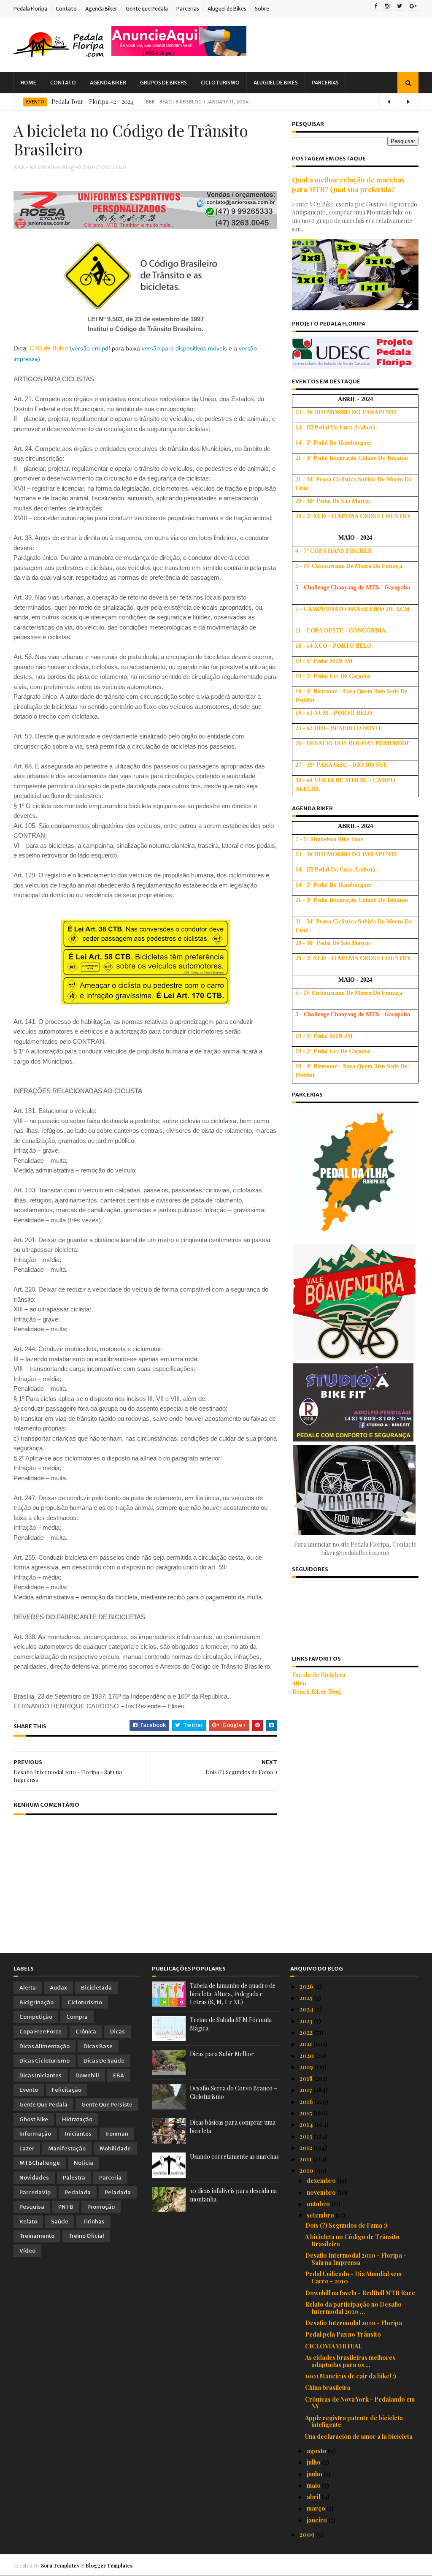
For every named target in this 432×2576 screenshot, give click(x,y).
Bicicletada (96, 1988)
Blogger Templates (109, 2565)
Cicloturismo (220, 83)
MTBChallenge (40, 2163)
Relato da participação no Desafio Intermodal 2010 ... (353, 2308)
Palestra (74, 2178)
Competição (36, 2017)
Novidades (34, 2178)
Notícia (84, 2163)
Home (28, 83)
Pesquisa (32, 2207)
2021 (306, 2044)
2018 (307, 2078)
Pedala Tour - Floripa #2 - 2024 (92, 102)
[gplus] (413, 7)
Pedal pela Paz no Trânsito (343, 2334)
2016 (307, 2102)
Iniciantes (78, 2134)
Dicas (117, 2032)
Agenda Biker (101, 9)
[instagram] (387, 7)
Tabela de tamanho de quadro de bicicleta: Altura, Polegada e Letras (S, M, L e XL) (233, 1994)
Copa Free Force (40, 2032)
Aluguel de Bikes (227, 9)
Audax (58, 1988)
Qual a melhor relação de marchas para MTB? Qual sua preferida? (348, 184)
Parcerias (188, 9)
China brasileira (328, 2387)
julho (314, 2462)
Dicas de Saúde (104, 2061)
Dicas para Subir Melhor (222, 2054)
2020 (307, 2056)
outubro (319, 2204)
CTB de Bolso (49, 348)
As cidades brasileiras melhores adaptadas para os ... (350, 2361)
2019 (307, 2067)
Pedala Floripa (30, 9)
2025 (307, 1998)
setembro (321, 2215)
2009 (308, 2534)
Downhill (87, 2075)
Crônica (86, 2032)
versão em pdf (91, 348)
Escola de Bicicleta (319, 1675)
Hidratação (77, 2119)
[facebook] (376, 7)
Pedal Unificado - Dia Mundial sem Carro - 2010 (353, 2277)
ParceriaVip (35, 2192)
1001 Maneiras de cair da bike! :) (351, 2376)
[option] (216, 102)
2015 (306, 2113)
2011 (306, 2159)
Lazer (27, 2148)
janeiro (317, 2520)
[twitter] (400, 7)
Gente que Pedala (147, 9)
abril (314, 2497)
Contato (66, 9)
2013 (306, 2136)
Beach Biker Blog (317, 1692)
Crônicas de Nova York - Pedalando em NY (360, 2403)
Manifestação (67, 2148)
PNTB (66, 2207)
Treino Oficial (86, 2236)
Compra (77, 2017)
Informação (35, 2134)
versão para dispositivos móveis (184, 348)
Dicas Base (98, 2046)
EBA (119, 2075)
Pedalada (78, 2192)
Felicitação (67, 2090)
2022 (307, 2032)
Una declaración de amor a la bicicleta (359, 2436)
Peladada (118, 2192)
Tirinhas (93, 2222)
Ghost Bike (34, 2119)
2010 (307, 2170)
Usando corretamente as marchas (234, 2157)
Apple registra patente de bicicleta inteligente (354, 2421)
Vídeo (27, 2251)
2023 (307, 2021)
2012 (306, 2148)
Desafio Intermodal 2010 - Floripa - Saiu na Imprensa (356, 2259)
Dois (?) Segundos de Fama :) (346, 2225)
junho (315, 2474)
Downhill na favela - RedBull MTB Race (360, 2293)
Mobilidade (115, 2148)
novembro (322, 2192)
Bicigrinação (36, 2002)
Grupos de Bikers (163, 83)
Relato (28, 2222)
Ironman (117, 2134)
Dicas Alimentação (45, 2046)
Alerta (28, 1988)
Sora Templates (60, 2565)
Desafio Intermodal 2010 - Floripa (354, 2323)
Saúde (60, 2222)
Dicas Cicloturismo (45, 2061)
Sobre (262, 9)
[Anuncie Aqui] (179, 54)
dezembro (322, 2181)
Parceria (110, 2178)
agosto (317, 2451)
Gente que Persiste (107, 2105)
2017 (306, 2090)
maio (314, 2485)
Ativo (299, 1683)
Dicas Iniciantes (40, 2075)
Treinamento (37, 2236)
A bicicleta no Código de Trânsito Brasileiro (352, 2240)
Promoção (101, 2207)
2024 (307, 2009)
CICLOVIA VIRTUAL (333, 2346)
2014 (307, 2124)
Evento (35, 102)
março (317, 2508)
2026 (307, 1986)
